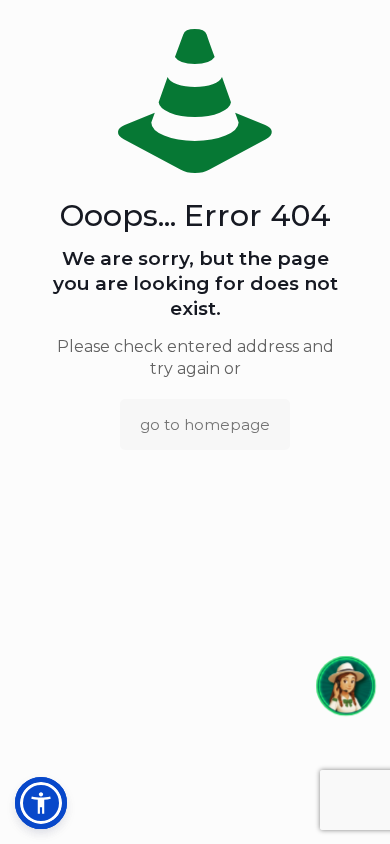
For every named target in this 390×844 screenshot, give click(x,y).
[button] (346, 686)
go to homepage (205, 424)
